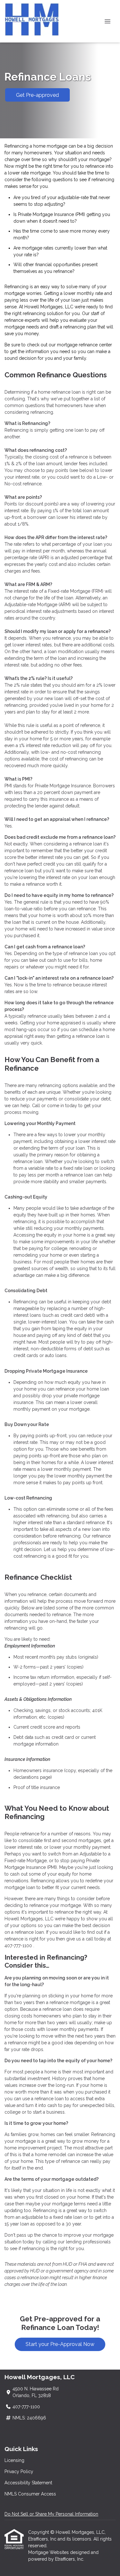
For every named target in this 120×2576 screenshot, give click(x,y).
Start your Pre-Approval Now (60, 2344)
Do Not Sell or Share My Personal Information (51, 2514)
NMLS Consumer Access (30, 2494)
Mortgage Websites (49, 2552)
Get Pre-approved (37, 95)
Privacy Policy (19, 2472)
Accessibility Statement (28, 2483)
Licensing (14, 2460)
